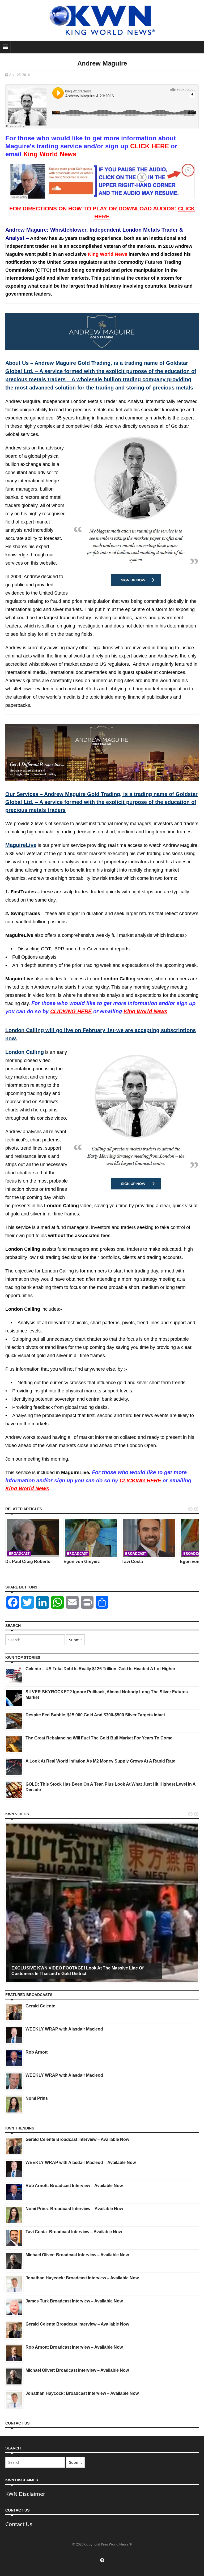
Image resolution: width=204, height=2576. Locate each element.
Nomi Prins (37, 2098)
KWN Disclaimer (25, 2494)
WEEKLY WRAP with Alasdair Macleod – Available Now (81, 2162)
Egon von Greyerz (82, 1562)
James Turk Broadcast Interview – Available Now (74, 2301)
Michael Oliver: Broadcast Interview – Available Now (77, 2255)
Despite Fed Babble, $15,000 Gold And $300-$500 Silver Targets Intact (95, 1715)
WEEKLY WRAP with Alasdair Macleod (64, 2029)
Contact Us (19, 2524)
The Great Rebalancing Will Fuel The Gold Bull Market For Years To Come (99, 1738)
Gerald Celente (40, 2006)
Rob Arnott (37, 2052)
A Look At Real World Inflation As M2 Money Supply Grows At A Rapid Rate (100, 1761)
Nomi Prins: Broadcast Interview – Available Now (74, 2209)
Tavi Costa (132, 1562)
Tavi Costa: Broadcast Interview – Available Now (74, 2232)
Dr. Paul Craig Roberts (28, 1562)
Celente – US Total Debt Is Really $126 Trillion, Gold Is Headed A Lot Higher (100, 1669)
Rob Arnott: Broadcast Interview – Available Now (74, 2186)
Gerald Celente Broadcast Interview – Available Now (77, 2139)
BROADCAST (19, 1553)
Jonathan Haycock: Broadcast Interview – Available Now (82, 2278)
